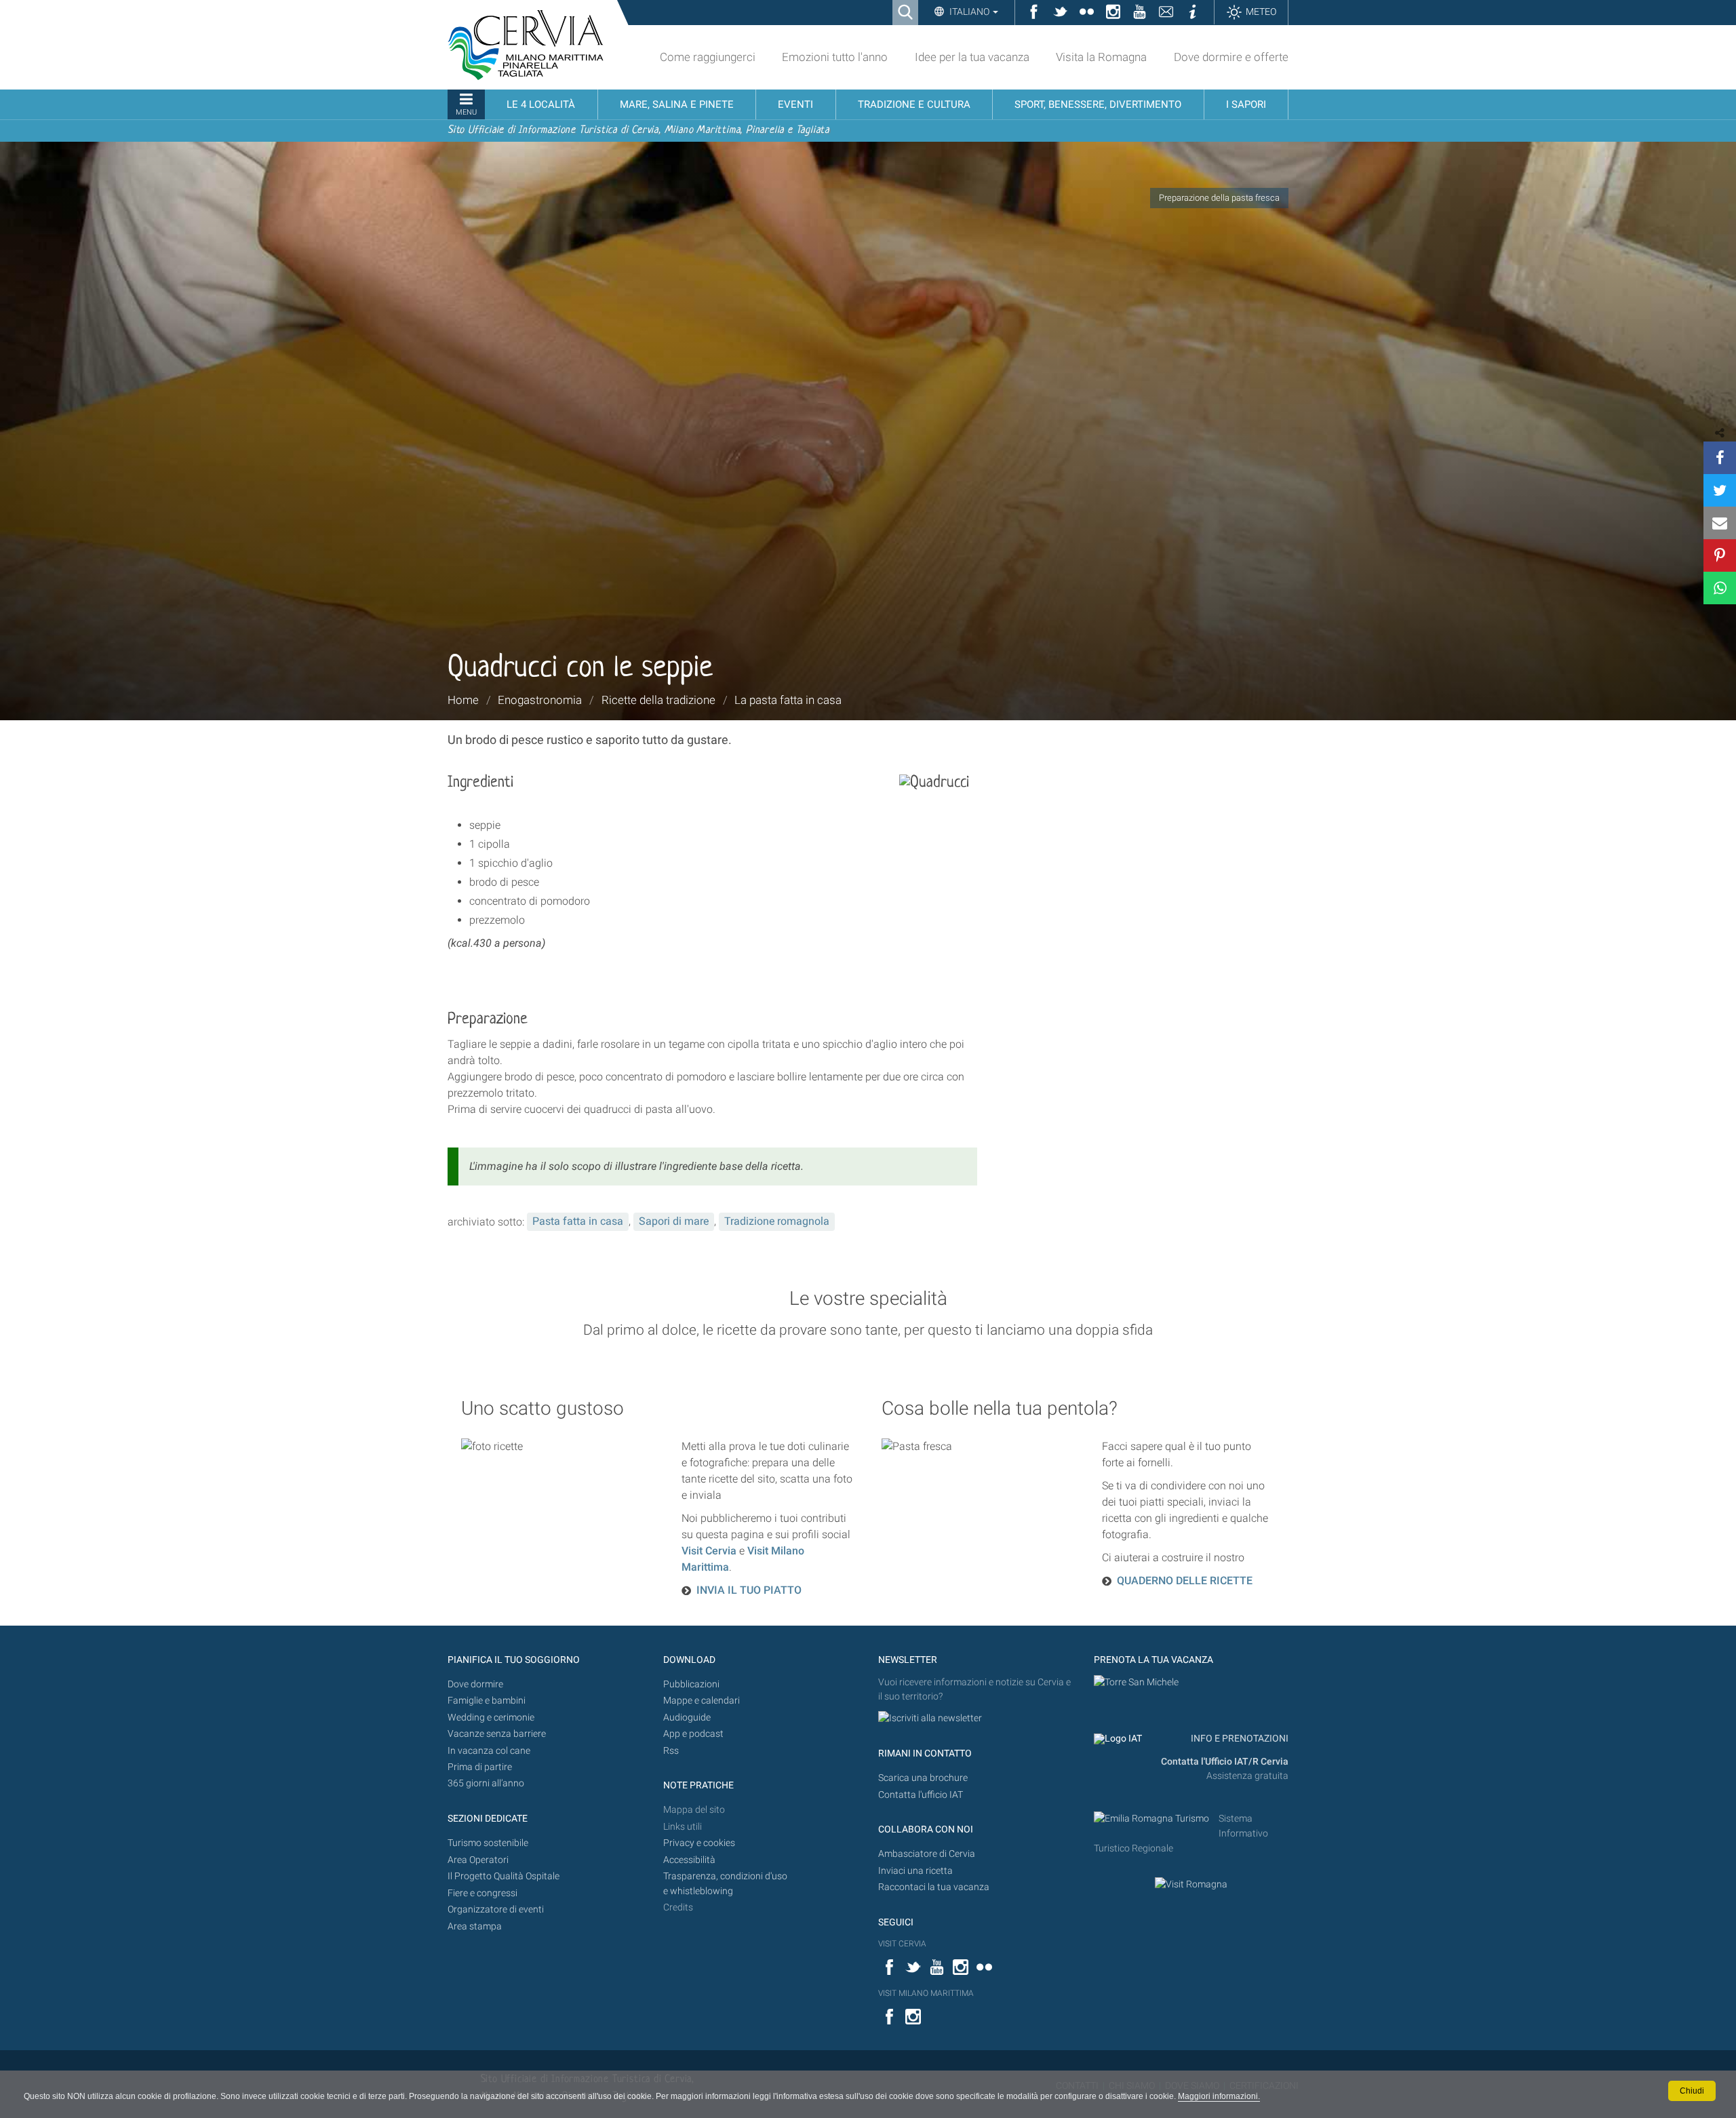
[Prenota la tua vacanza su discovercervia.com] (1136, 1682)
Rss (671, 1751)
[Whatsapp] (1720, 588)
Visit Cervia (709, 1551)
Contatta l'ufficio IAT (921, 1795)
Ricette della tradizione (658, 700)
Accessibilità (689, 1860)
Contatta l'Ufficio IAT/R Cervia (1225, 1762)
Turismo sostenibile (488, 1843)
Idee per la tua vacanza (972, 57)
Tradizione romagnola (777, 1221)
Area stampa (475, 1926)
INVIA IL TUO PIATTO (749, 1590)
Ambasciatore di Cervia (927, 1854)
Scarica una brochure (923, 1778)
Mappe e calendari (702, 1701)
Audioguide (687, 1718)
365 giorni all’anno (486, 1783)
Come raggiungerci (708, 57)
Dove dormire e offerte (1231, 57)
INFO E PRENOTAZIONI (1239, 1739)
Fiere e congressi (482, 1893)
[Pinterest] (1720, 555)
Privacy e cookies (699, 1843)
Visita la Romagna (1101, 57)
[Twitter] (1720, 490)
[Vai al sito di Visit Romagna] (1191, 1884)
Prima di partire (480, 1767)
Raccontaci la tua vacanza (934, 1887)
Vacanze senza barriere (497, 1734)
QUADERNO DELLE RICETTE (1185, 1581)
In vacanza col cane (489, 1751)
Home (463, 700)
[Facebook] (1720, 458)
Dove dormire (475, 1684)
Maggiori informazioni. (1219, 2096)
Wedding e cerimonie (491, 1718)
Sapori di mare (674, 1221)
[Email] (1720, 523)
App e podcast (693, 1734)
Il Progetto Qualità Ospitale (504, 1876)
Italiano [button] (969, 12)
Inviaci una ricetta (915, 1871)
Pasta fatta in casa (578, 1221)
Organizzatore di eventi (496, 1909)
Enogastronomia (540, 700)
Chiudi (1692, 2091)
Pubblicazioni (691, 1684)
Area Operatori (478, 1860)
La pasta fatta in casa (788, 700)
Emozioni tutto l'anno (835, 57)
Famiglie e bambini (487, 1701)
